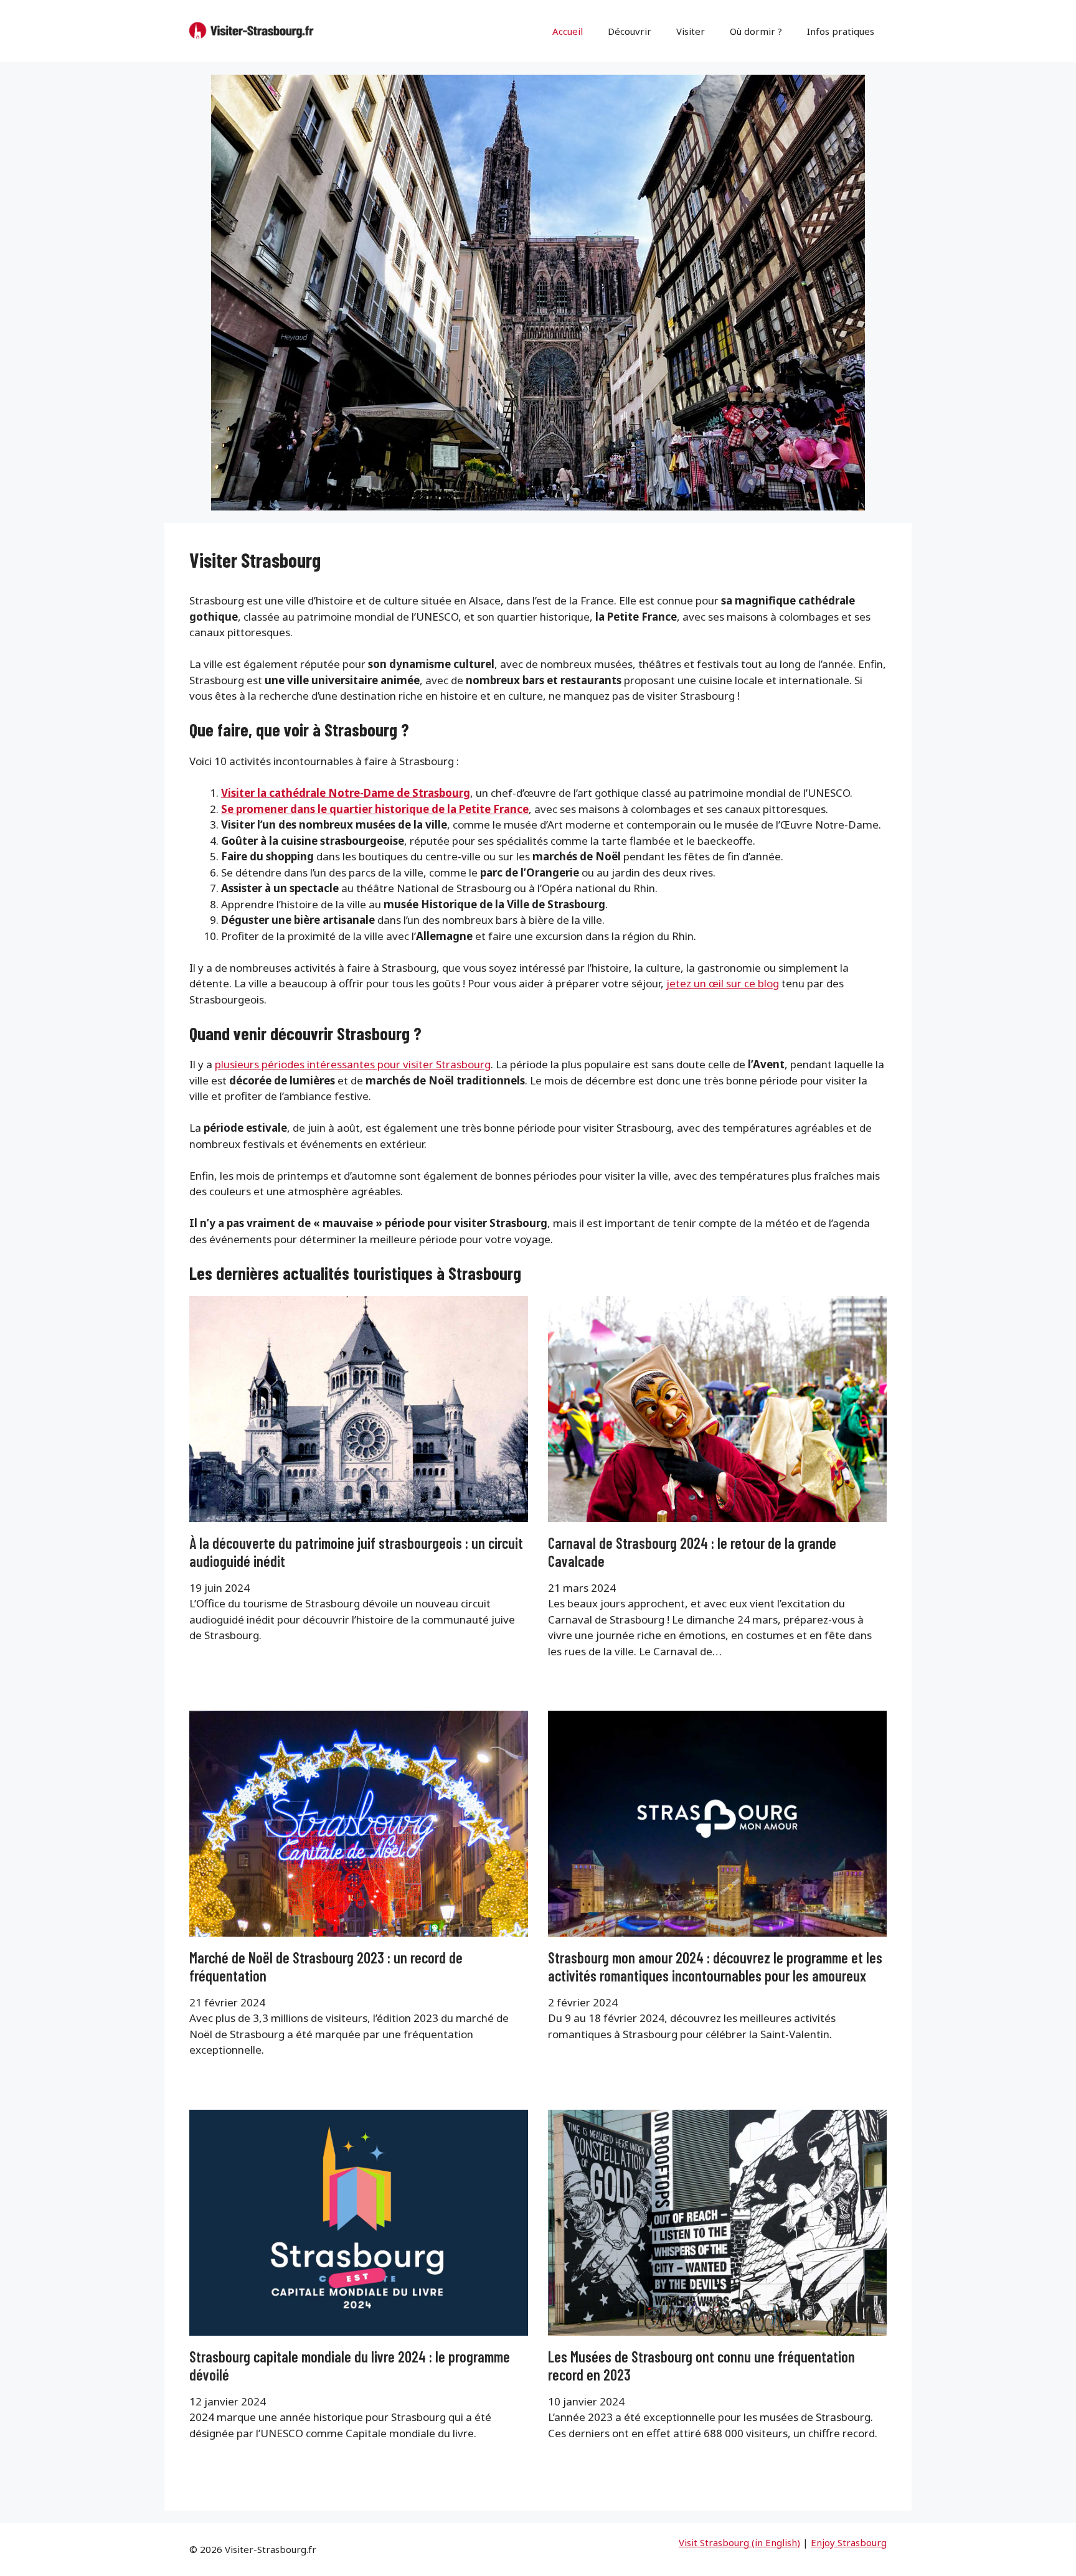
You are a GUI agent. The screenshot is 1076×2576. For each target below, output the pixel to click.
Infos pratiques (841, 31)
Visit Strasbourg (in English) (739, 2542)
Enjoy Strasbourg (849, 2542)
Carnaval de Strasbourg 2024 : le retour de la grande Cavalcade (692, 1552)
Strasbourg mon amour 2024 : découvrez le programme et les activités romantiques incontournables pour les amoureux (715, 1967)
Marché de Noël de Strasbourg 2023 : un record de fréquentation (326, 1967)
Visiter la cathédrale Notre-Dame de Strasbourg (346, 793)
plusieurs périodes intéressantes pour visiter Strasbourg (353, 1064)
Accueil (568, 31)
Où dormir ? (756, 31)
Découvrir (630, 31)
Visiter (691, 31)
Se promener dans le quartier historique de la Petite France (375, 809)
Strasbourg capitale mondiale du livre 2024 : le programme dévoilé (350, 2366)
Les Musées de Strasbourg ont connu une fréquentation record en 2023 (701, 2366)
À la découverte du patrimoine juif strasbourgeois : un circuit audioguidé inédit (356, 1552)
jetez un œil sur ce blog (723, 983)
